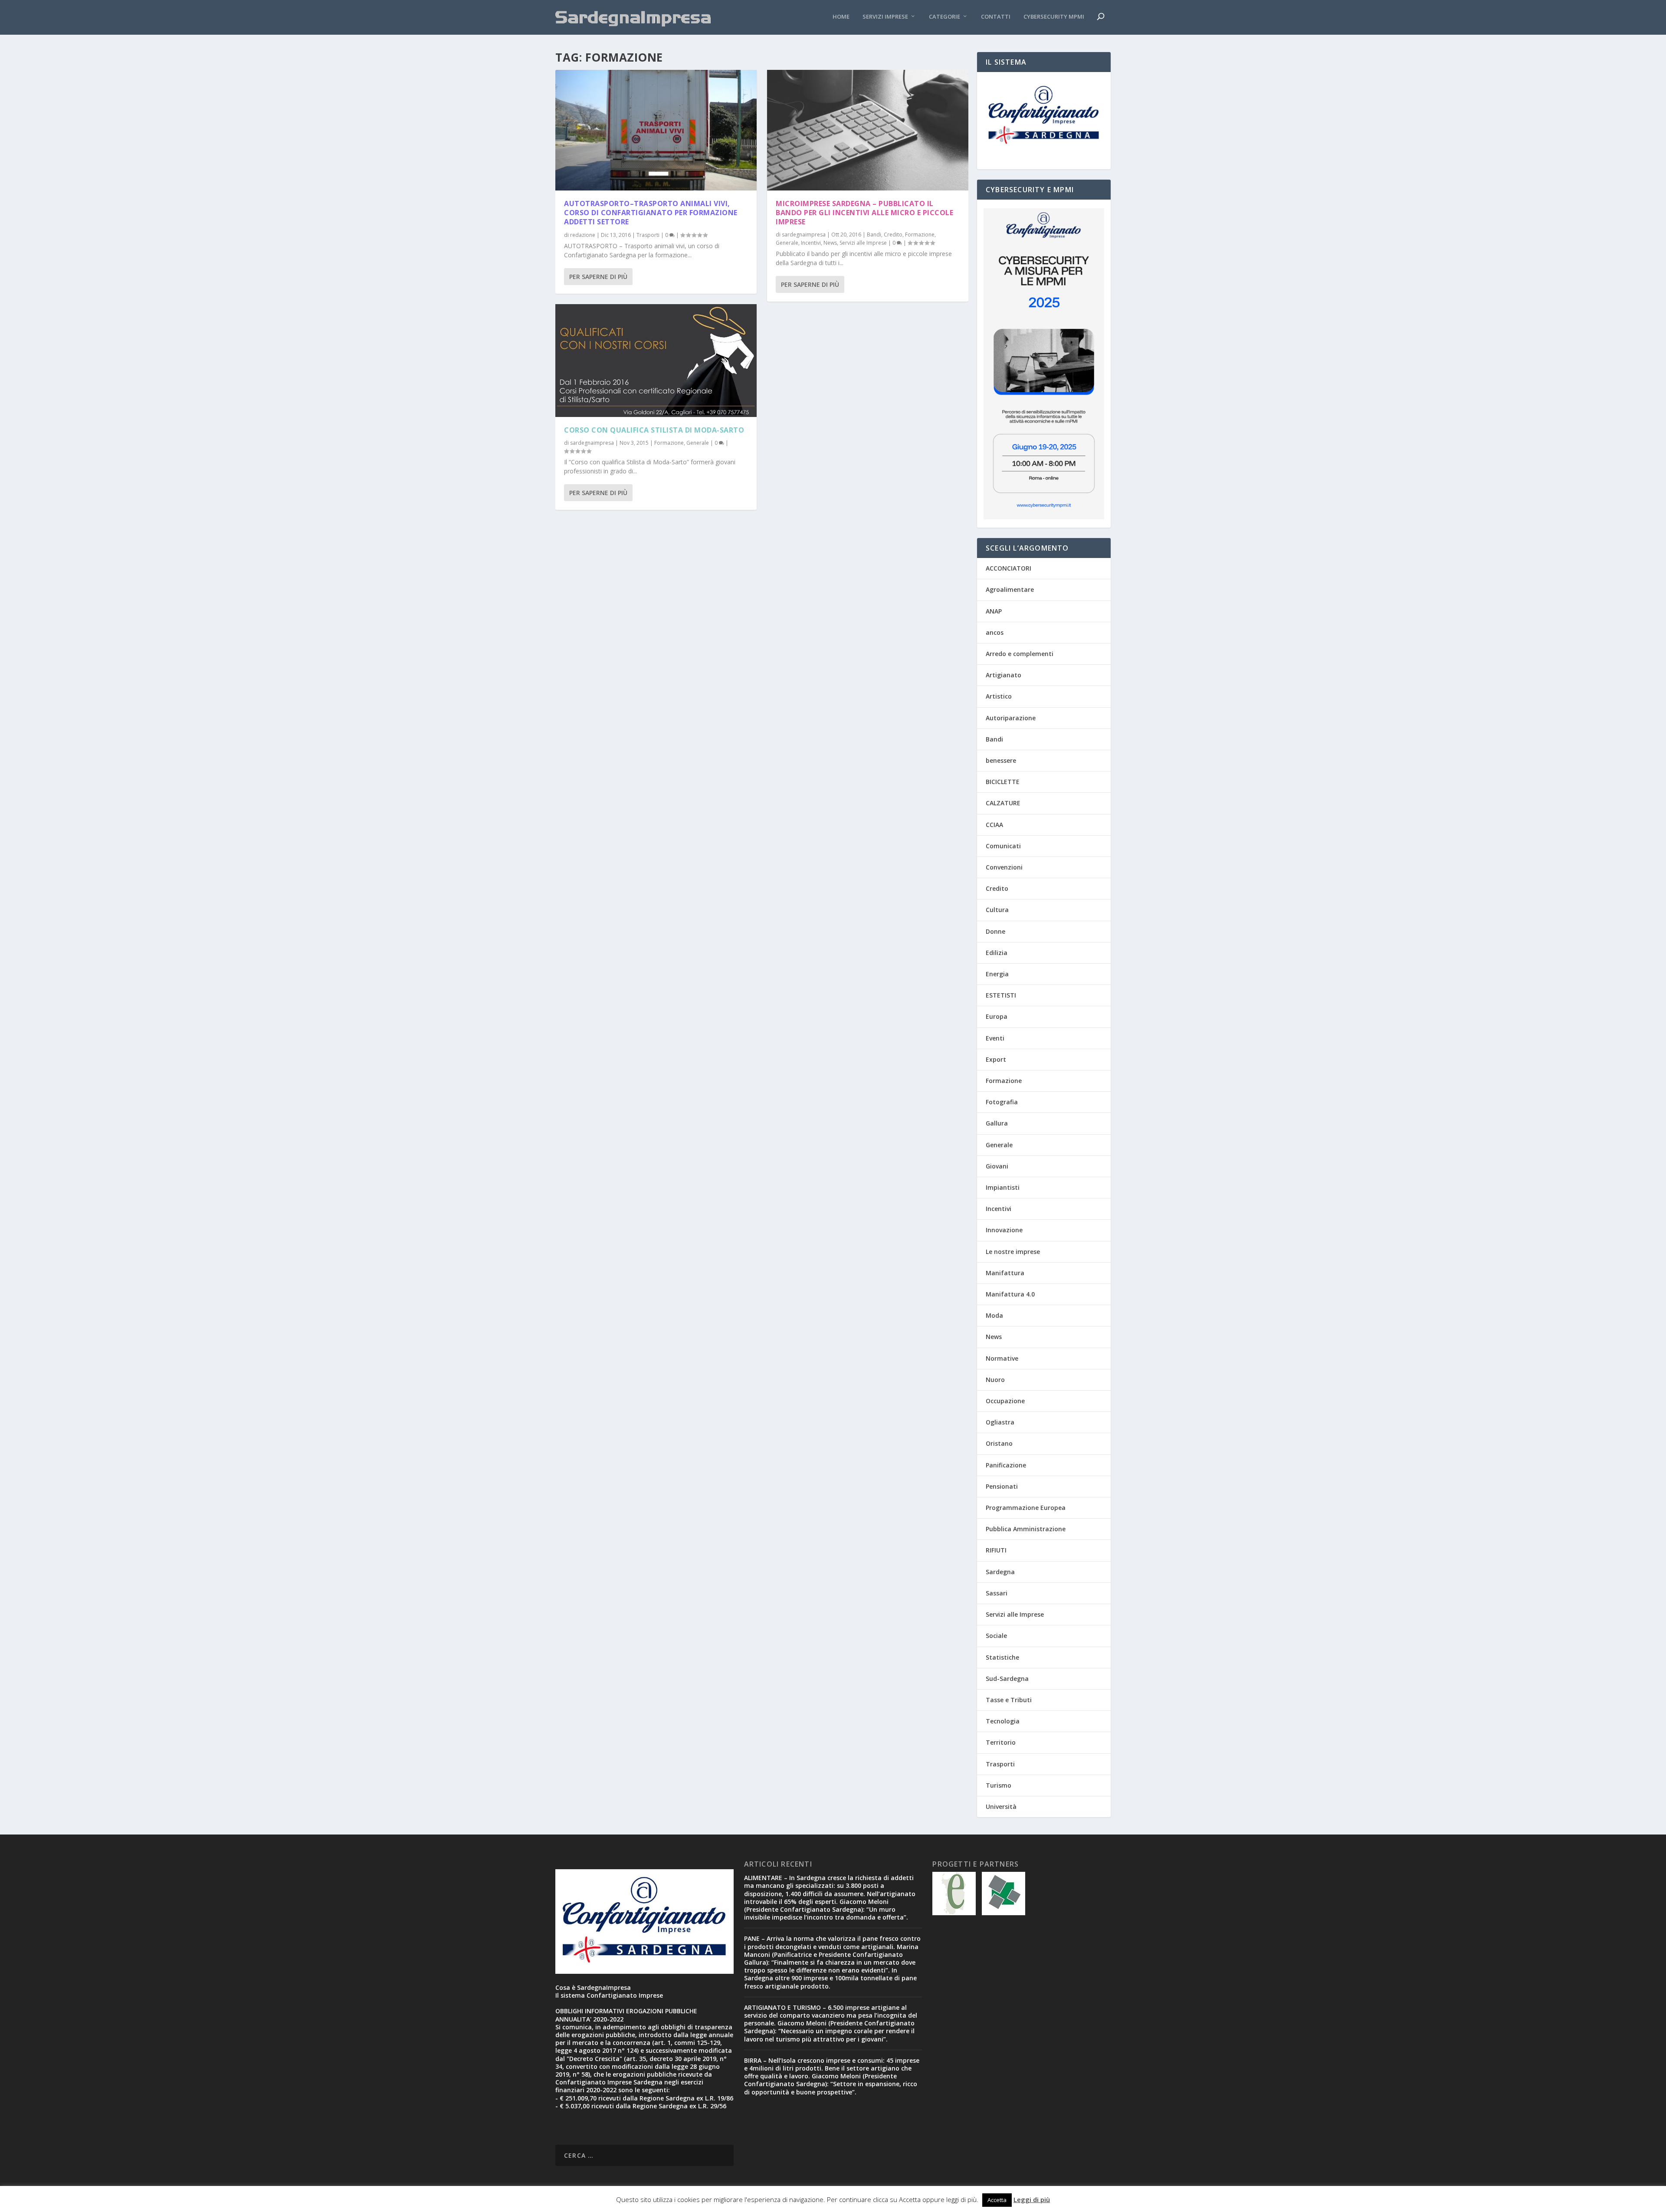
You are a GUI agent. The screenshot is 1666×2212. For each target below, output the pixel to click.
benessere (1001, 760)
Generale (698, 443)
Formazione (669, 443)
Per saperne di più (598, 277)
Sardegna (1000, 1572)
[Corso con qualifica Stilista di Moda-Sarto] (656, 361)
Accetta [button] (997, 2200)
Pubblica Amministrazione (1026, 1529)
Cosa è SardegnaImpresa (593, 1987)
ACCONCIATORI (1008, 568)
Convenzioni (1004, 867)
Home (841, 17)
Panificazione (1006, 1465)
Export (996, 1059)
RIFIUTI (996, 1550)
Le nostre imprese (1013, 1252)
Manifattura (1005, 1273)
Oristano (999, 1443)
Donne (995, 931)
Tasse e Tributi (1009, 1700)
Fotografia (1002, 1102)
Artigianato (1004, 675)
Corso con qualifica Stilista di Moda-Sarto (654, 430)
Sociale (996, 1636)
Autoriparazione (1011, 718)
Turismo (999, 1785)
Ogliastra (1000, 1422)
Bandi (874, 235)
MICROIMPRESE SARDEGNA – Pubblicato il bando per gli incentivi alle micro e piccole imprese (864, 213)
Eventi (995, 1038)
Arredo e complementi (1020, 654)
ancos (995, 632)
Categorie (945, 17)
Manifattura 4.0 (1010, 1294)
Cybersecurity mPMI (1054, 17)
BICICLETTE (1003, 782)
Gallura (997, 1123)
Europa (997, 1016)
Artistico (999, 696)
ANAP (994, 611)
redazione (583, 235)
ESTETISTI (1001, 995)
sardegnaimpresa (592, 443)
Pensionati (1002, 1486)
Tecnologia (1003, 1721)
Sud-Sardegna (1007, 1679)
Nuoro (995, 1380)
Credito (893, 235)
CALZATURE (1003, 803)
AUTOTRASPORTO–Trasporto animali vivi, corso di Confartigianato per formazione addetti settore (651, 213)
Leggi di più (1032, 2199)
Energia (997, 974)
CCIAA (994, 825)
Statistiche (1002, 1657)
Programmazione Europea (1026, 1508)
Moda (994, 1315)
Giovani (997, 1166)
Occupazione (1005, 1401)
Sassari (997, 1593)
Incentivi (811, 243)
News (830, 243)
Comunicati (1003, 846)
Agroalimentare (1010, 589)
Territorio (1001, 1742)
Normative (1002, 1358)
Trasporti (648, 235)
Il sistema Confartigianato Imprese (609, 1995)
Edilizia (997, 953)
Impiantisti (1003, 1187)
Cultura (997, 910)
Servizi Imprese (885, 17)
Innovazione (1004, 1230)
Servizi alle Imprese (863, 243)
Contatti (996, 17)
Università (1001, 1807)
